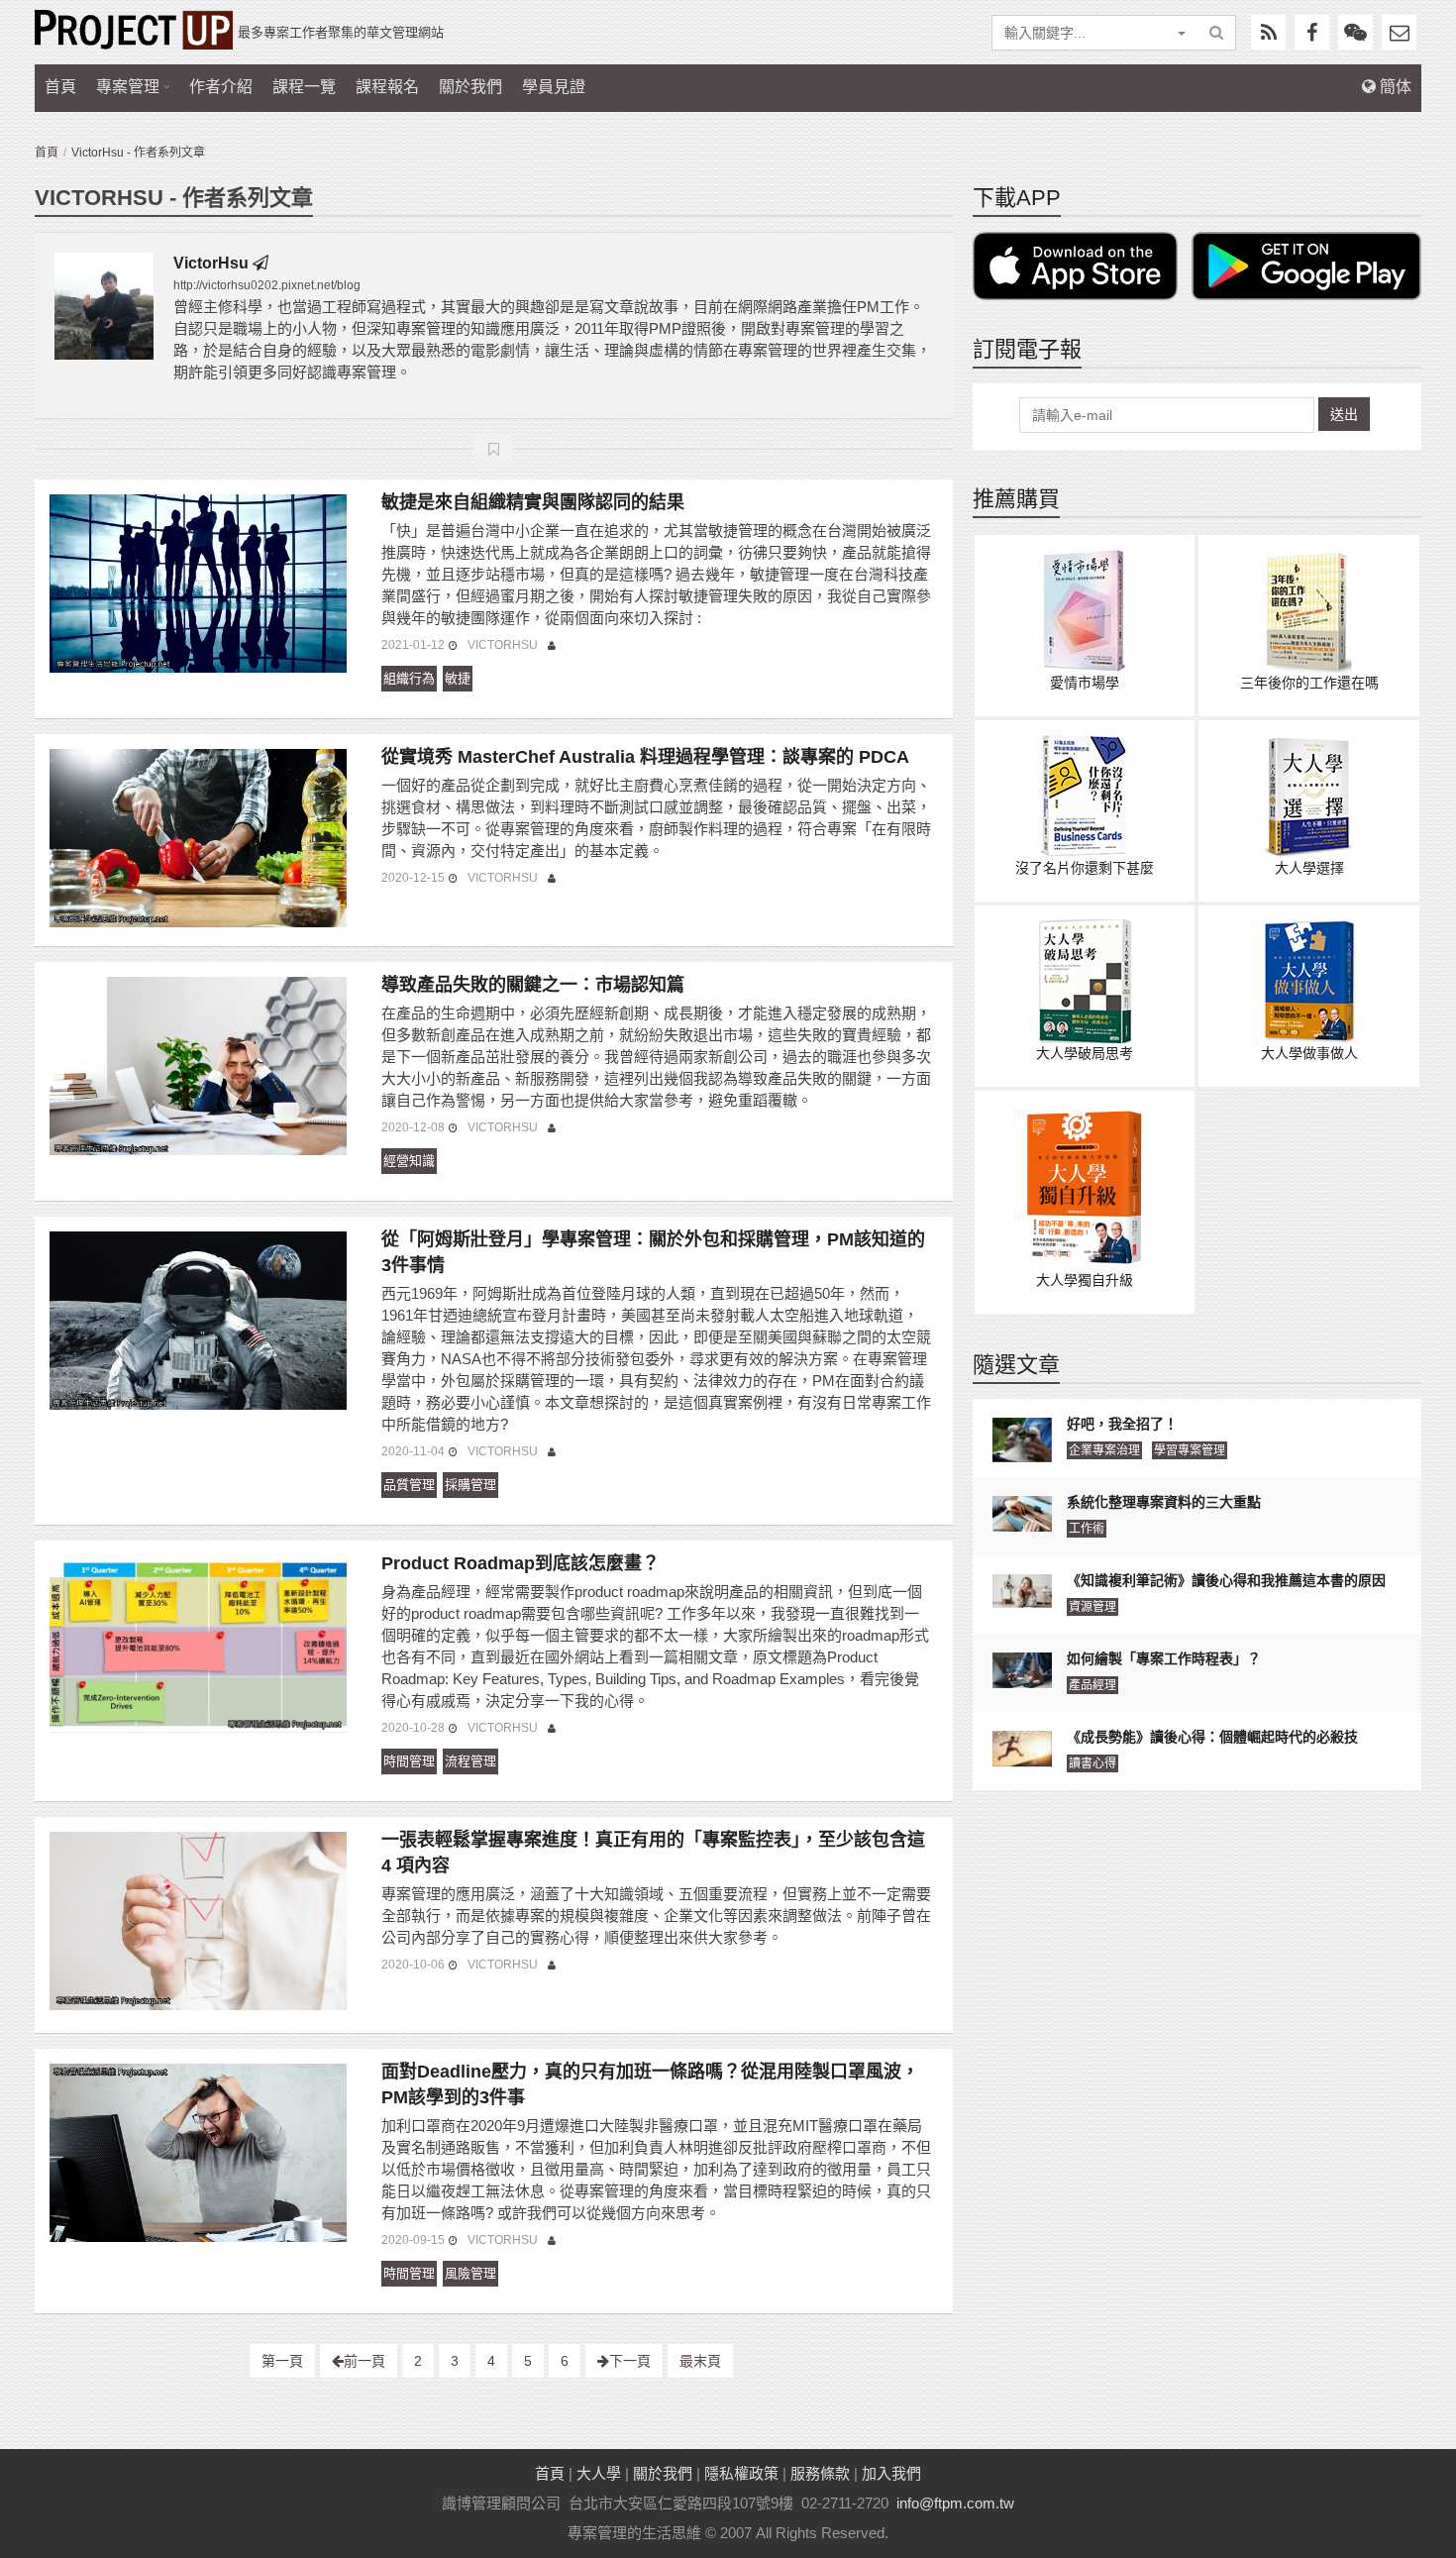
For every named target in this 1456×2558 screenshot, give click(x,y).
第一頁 (282, 2361)
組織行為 (409, 678)
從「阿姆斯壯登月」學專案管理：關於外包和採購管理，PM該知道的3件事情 (653, 1252)
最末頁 (700, 2361)
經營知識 (409, 1161)
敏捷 (458, 678)
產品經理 (1092, 1685)
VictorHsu (211, 263)
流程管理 (470, 1761)
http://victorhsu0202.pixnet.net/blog (267, 285)
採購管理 (470, 1485)
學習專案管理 (1190, 1450)
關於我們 (470, 87)
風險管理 (470, 2273)
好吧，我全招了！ (1122, 1424)
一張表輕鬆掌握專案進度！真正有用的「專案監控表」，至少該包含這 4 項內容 (653, 1853)
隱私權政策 (741, 2473)
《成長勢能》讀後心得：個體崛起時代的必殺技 (1212, 1737)
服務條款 (820, 2473)
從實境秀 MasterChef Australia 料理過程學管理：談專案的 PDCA (645, 757)
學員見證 (554, 87)
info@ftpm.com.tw (955, 2503)
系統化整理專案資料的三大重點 (1164, 1502)
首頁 (60, 87)
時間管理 (409, 1761)
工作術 (1087, 1529)
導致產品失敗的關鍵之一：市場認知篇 (533, 985)
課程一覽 (304, 87)
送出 (1344, 414)
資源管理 (1092, 1607)
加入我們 (891, 2473)
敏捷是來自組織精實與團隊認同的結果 (533, 502)
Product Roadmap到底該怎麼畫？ (520, 1563)
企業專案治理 (1104, 1450)
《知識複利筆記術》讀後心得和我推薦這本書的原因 (1226, 1580)
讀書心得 (1092, 1763)
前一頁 (364, 2361)
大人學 (599, 2473)
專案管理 (128, 87)
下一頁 (630, 2361)
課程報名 (387, 87)
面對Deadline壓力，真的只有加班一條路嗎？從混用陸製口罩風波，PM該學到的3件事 (650, 2084)
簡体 (1394, 87)
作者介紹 (221, 87)
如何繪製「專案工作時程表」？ (1164, 1658)
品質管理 (409, 1485)
